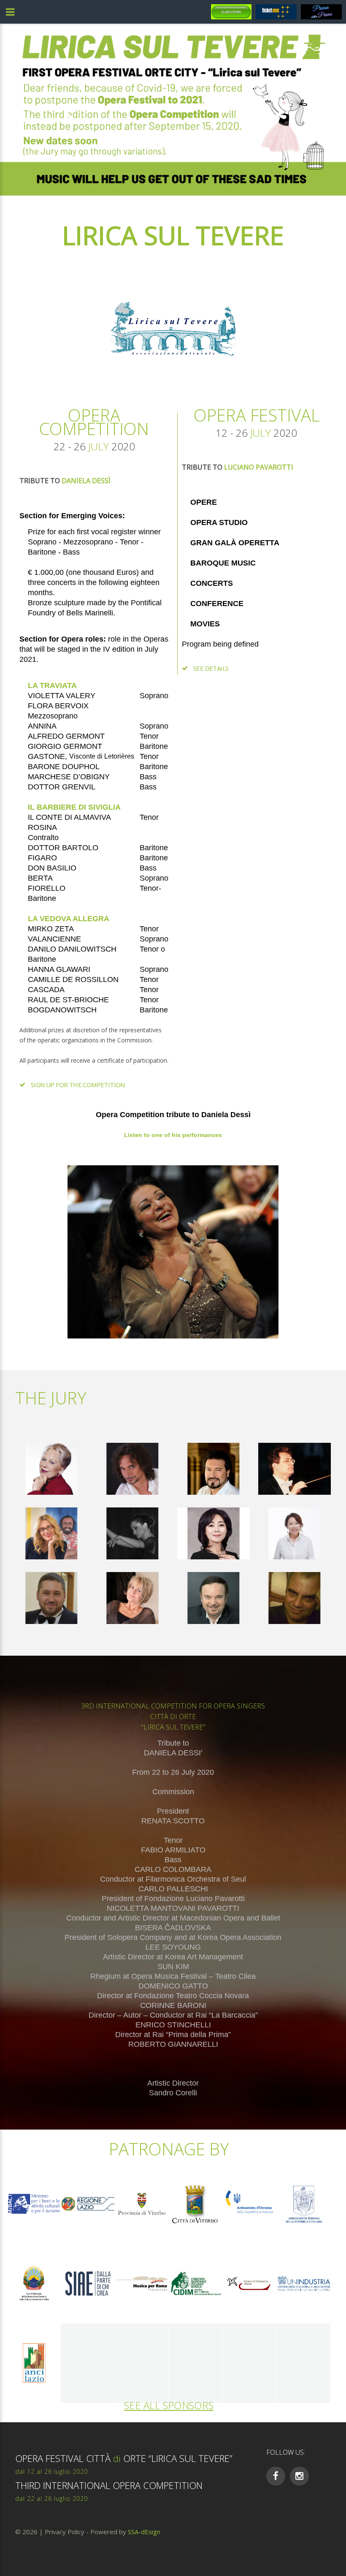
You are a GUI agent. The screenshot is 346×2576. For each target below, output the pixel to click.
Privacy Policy (65, 2532)
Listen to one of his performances (173, 1135)
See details (211, 668)
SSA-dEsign (144, 2532)
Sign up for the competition (78, 1085)
